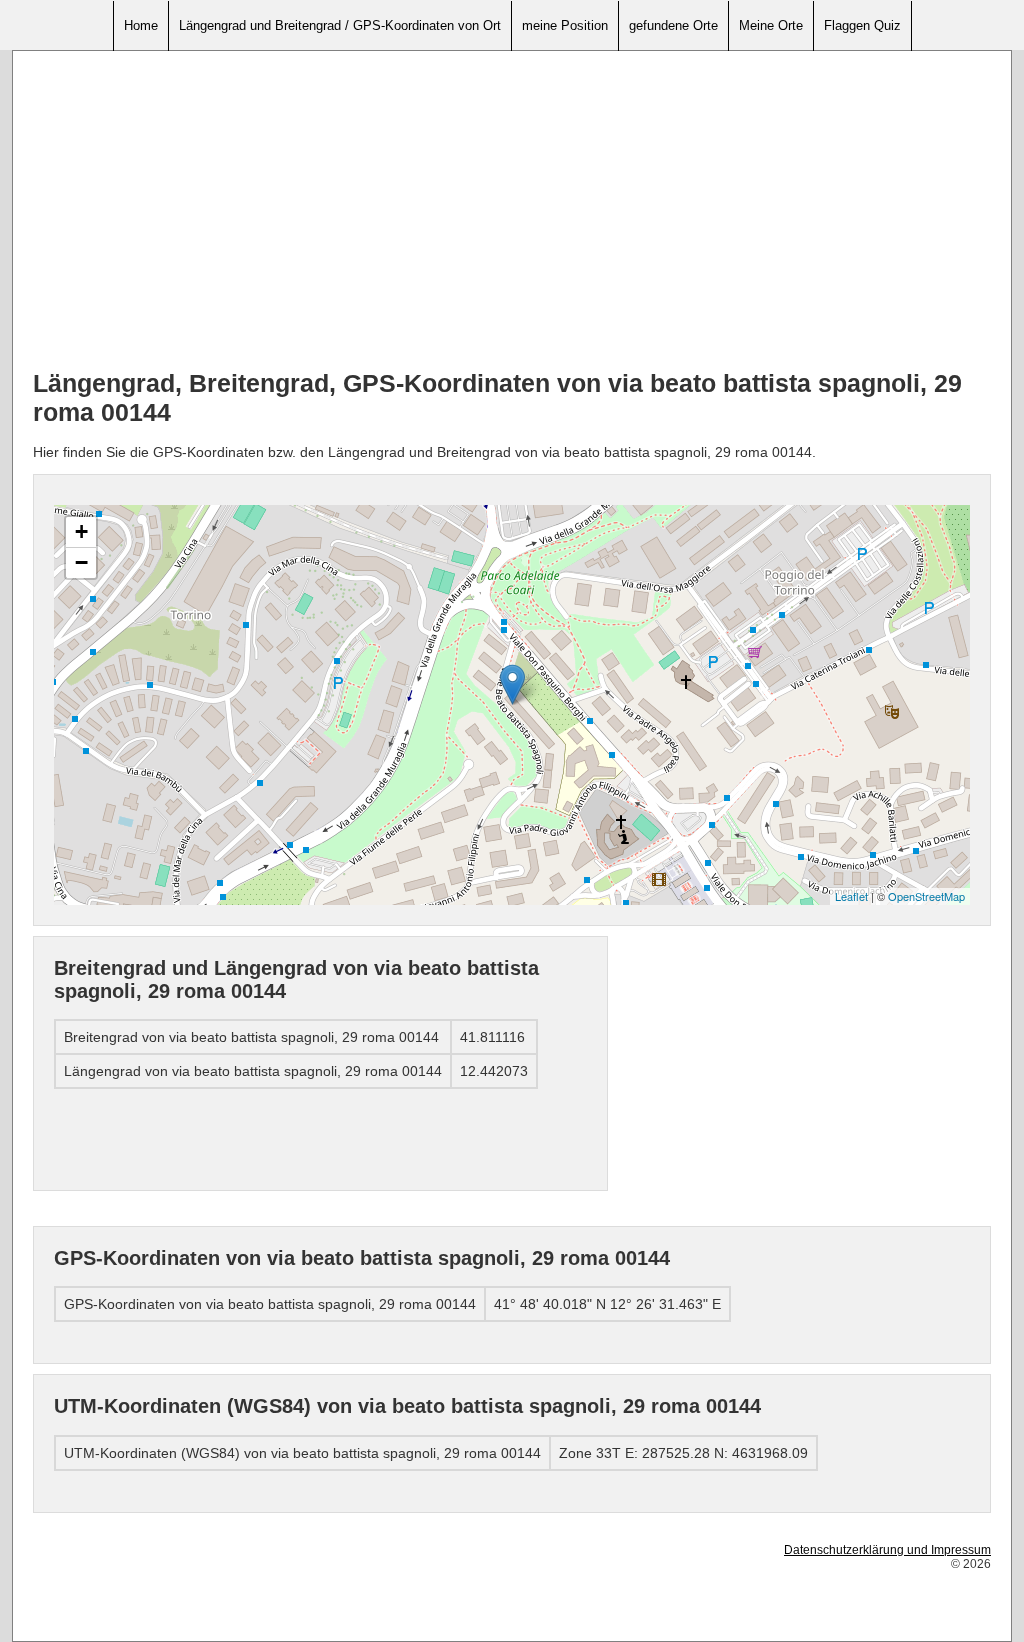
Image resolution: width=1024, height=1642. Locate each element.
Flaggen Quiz (862, 25)
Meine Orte (771, 25)
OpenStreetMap (926, 896)
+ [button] (81, 531)
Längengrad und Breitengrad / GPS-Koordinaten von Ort (340, 25)
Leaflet (851, 896)
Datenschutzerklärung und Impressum (887, 1550)
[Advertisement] (512, 211)
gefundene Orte (673, 25)
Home (141, 25)
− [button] (81, 562)
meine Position (565, 25)
